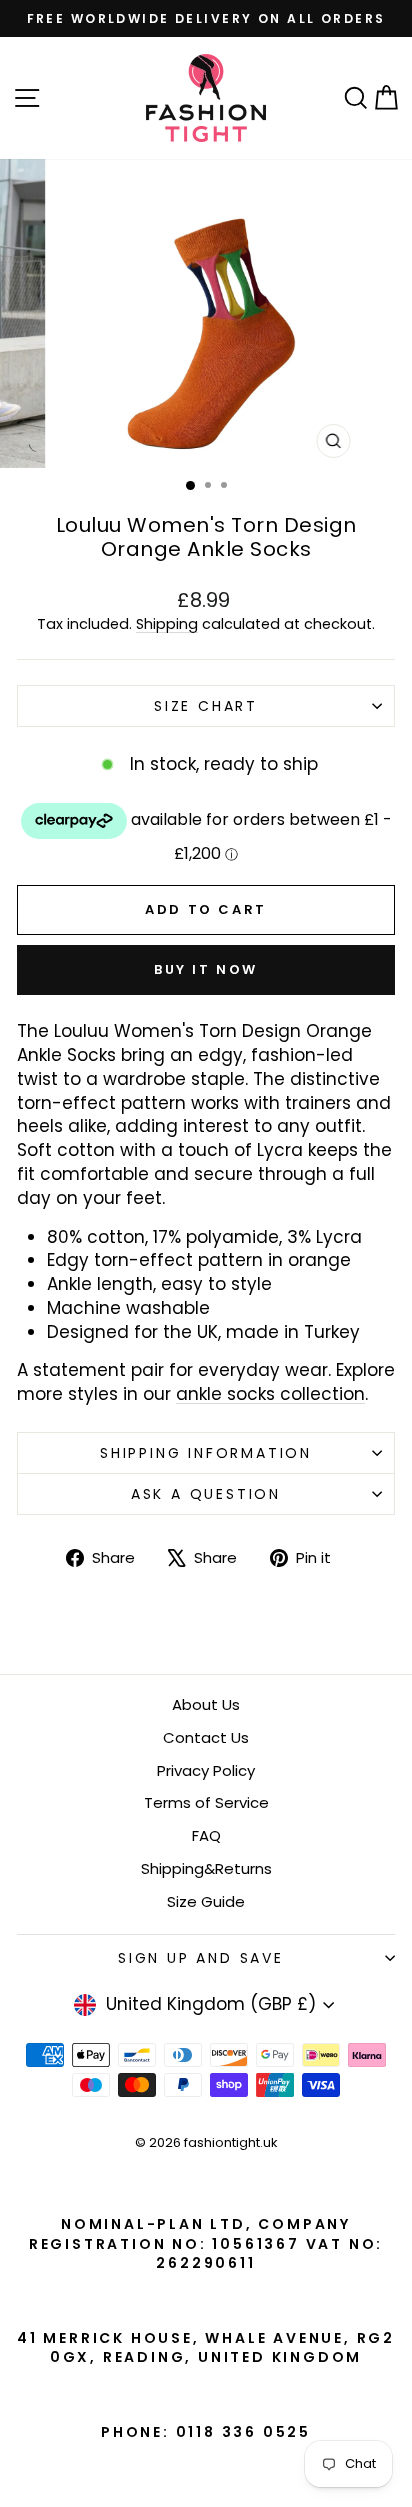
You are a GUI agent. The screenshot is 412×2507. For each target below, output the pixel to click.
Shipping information (206, 1453)
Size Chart (206, 706)
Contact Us (206, 1737)
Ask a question (206, 1494)
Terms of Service (206, 1802)
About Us (206, 1704)
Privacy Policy (206, 1770)
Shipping (167, 624)
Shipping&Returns (206, 1868)
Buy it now (206, 969)
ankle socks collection (270, 1394)
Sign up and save (201, 1958)
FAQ (206, 1835)
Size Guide (206, 1901)
